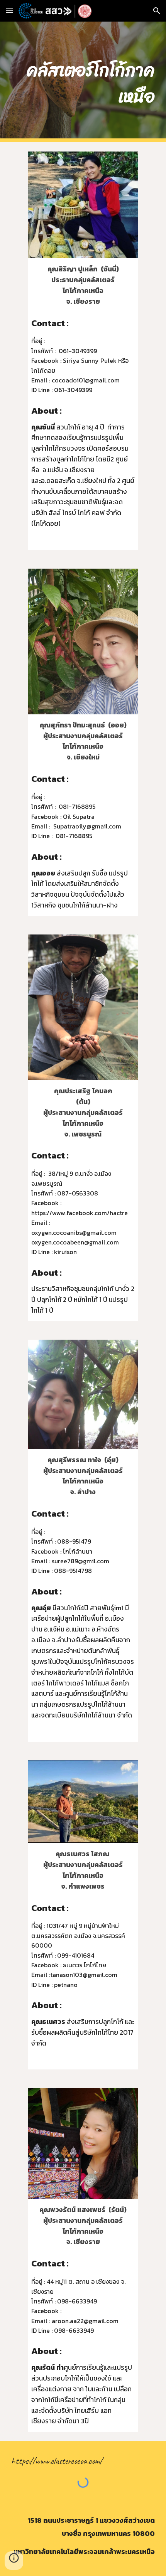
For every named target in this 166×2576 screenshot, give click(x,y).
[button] (9, 11)
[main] (83, 82)
